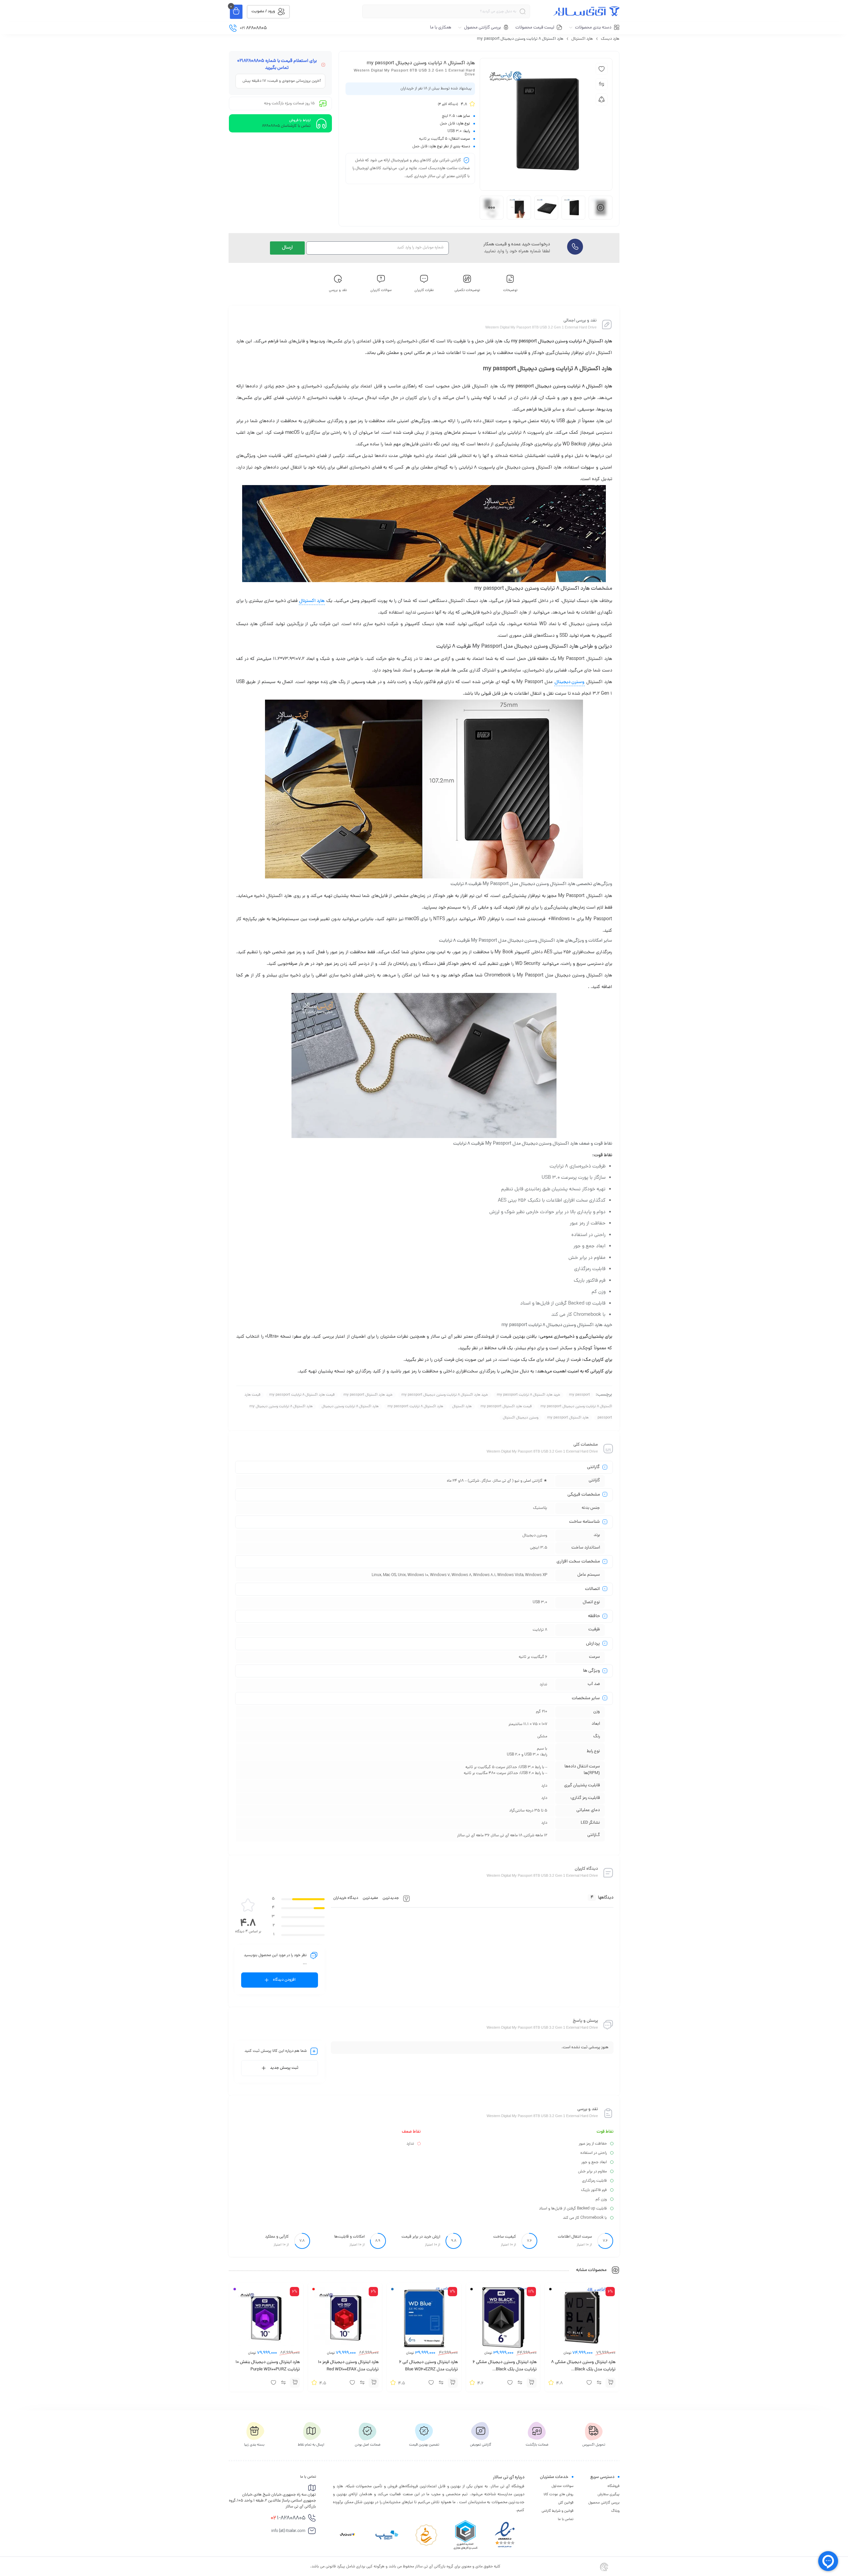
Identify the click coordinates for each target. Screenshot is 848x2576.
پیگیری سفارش (609, 2495)
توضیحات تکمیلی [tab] (467, 290)
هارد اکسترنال (582, 39)
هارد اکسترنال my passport (568, 1418)
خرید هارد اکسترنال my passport (368, 1395)
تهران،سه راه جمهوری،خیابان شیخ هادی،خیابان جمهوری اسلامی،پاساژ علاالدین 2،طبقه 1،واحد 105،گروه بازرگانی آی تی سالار (272, 2501)
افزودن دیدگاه (284, 1980)
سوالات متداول (562, 2486)
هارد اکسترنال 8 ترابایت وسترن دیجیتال (350, 1407)
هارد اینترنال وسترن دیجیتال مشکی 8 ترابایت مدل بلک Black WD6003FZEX (583, 2370)
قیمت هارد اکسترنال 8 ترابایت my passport (302, 1395)
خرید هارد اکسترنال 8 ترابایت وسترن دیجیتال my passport (445, 1395)
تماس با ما (566, 2519)
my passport (580, 1395)
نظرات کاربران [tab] (424, 290)
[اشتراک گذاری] (602, 99)
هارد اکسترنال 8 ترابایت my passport (415, 1407)
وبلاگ (615, 2511)
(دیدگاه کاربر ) (448, 104)
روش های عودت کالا (558, 2495)
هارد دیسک (610, 39)
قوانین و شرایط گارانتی (557, 2511)
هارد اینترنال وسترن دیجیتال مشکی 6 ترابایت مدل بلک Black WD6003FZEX (505, 2370)
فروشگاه (613, 2486)
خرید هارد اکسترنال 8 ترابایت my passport (529, 1395)
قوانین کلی (566, 2503)
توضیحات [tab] (510, 290)
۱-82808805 (288, 2518)
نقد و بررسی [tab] (338, 290)
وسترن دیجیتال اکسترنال (521, 1418)
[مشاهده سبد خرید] (236, 12)
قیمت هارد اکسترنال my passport (506, 1407)
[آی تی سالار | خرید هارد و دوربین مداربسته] (586, 11)
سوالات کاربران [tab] (381, 290)
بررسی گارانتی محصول (604, 2503)
